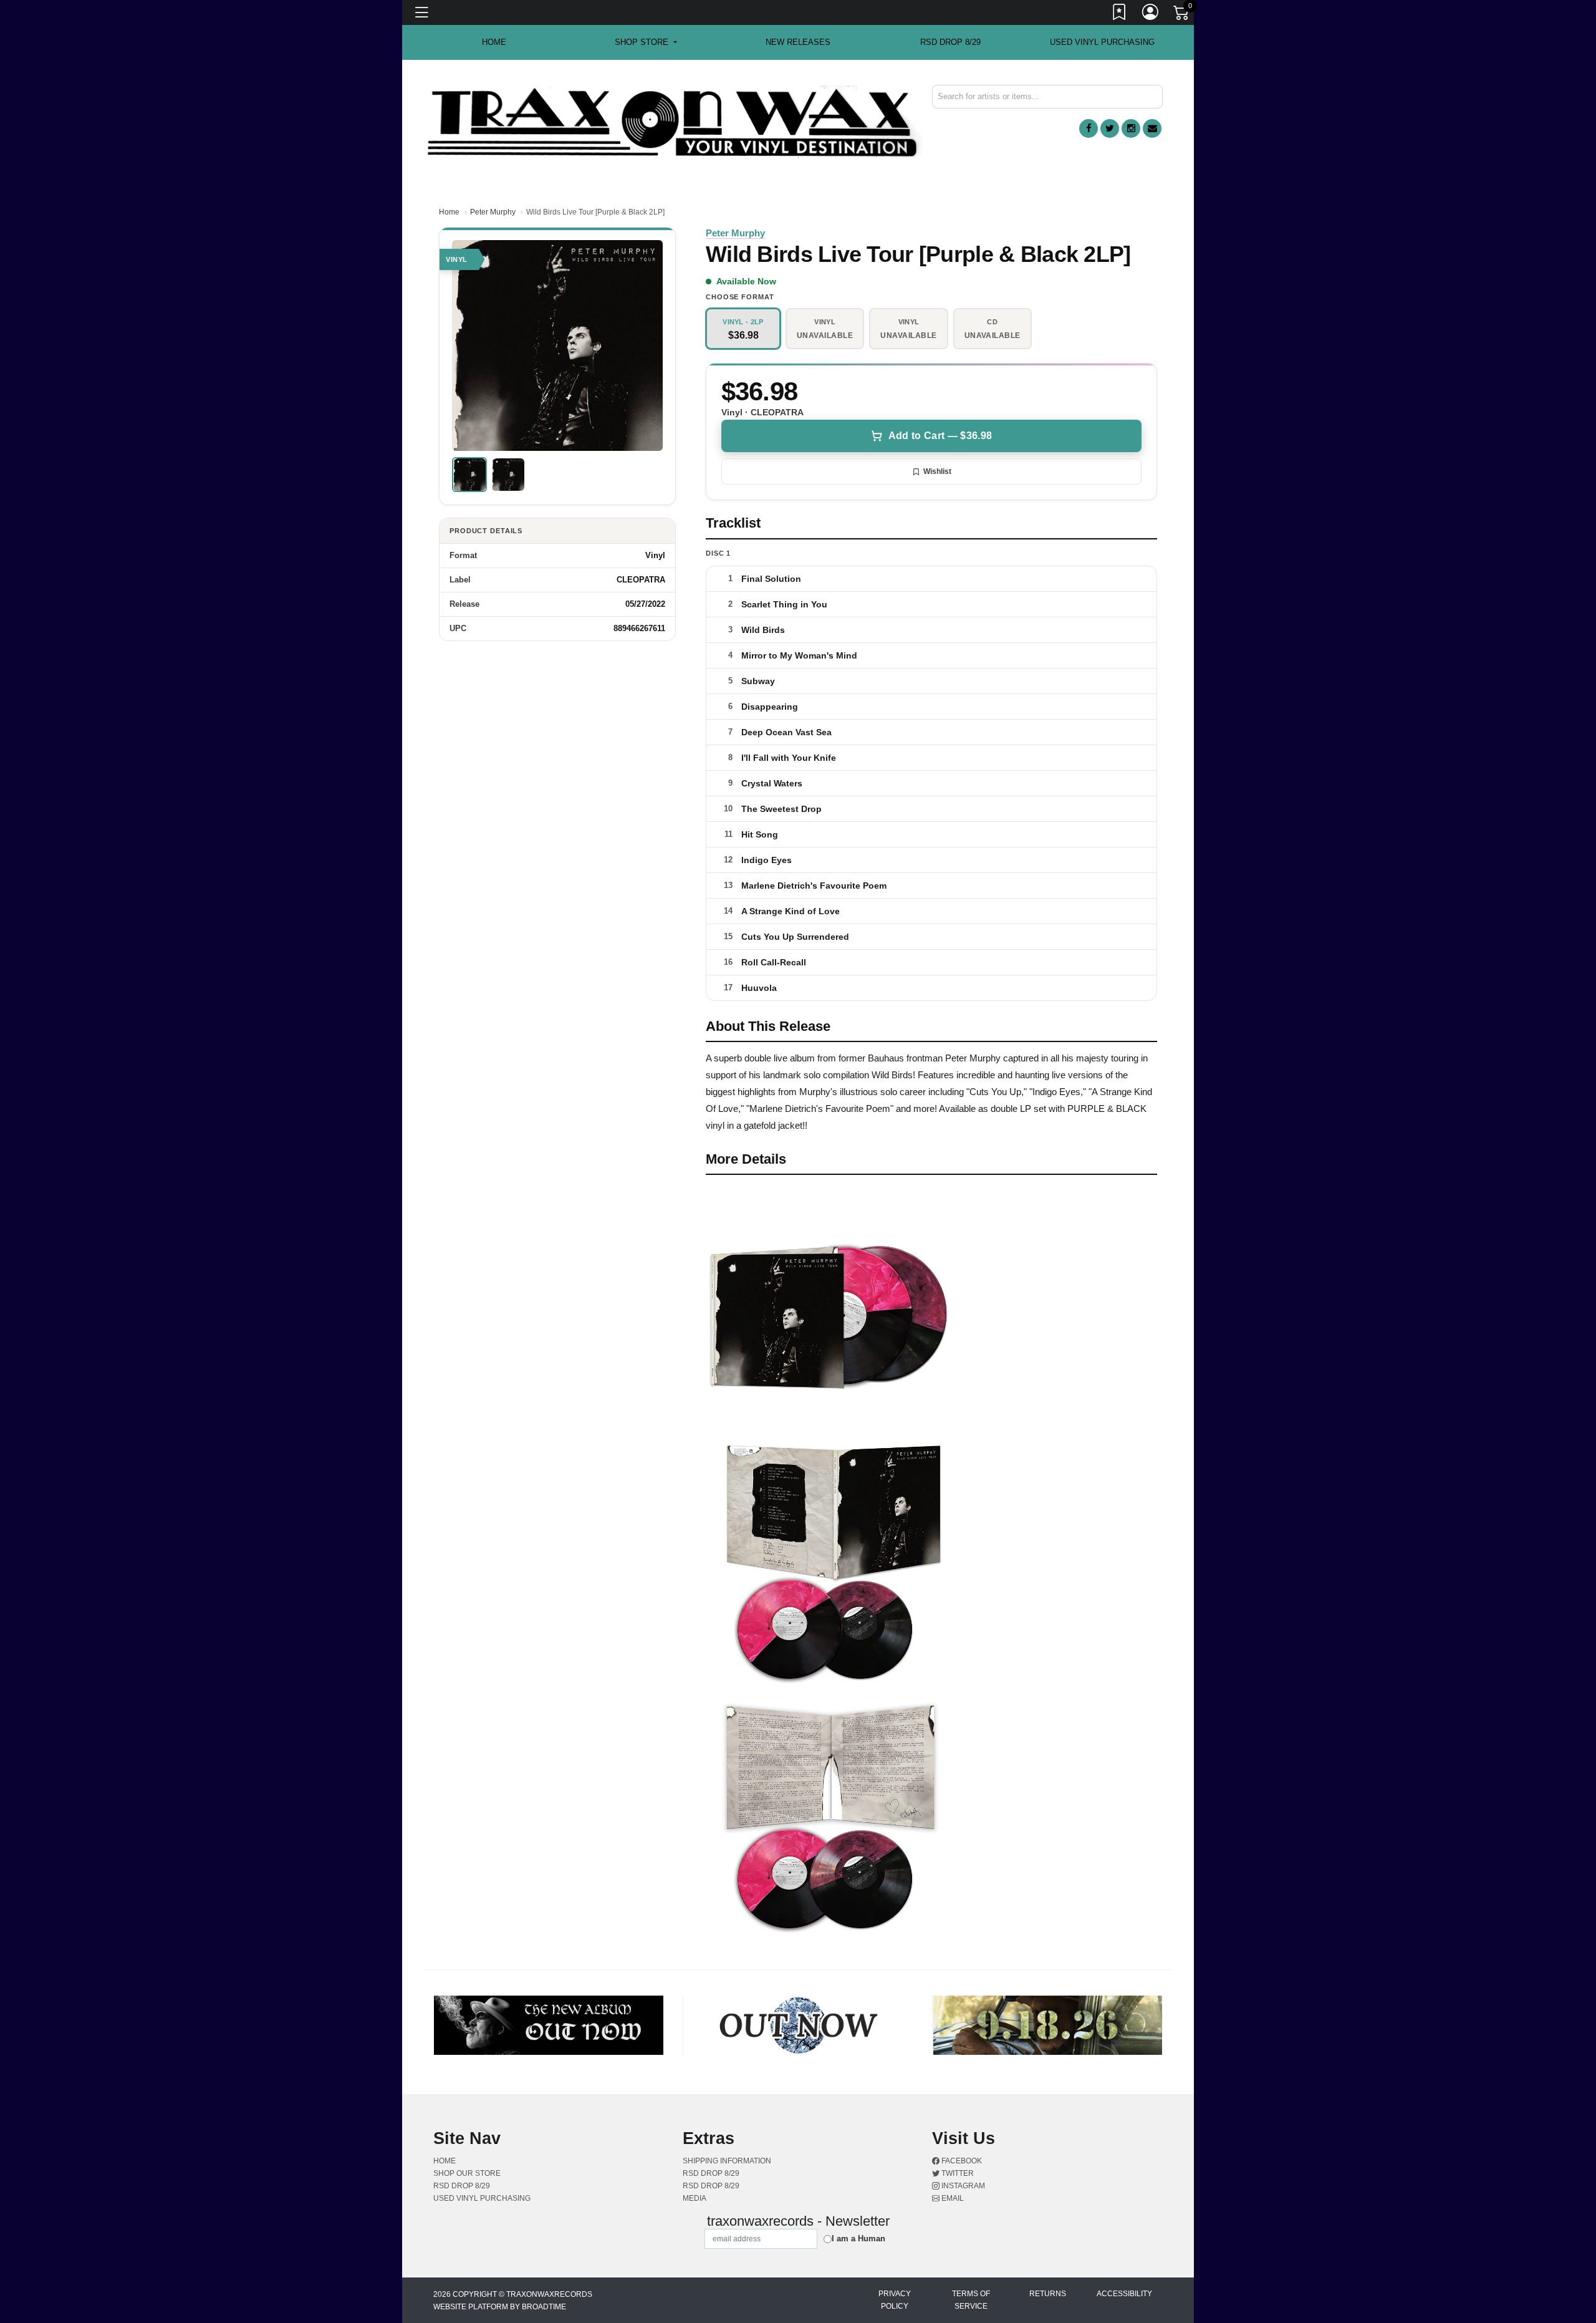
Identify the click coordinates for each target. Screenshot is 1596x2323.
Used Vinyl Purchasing (1102, 42)
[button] (646, 42)
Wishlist (937, 471)
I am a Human (858, 2238)
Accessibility (1124, 2294)
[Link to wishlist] (1120, 14)
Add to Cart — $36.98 (940, 436)
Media (695, 2198)
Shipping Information (727, 2161)
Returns (1048, 2294)
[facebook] (1089, 128)
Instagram (962, 2186)
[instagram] (1131, 128)
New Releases (798, 42)
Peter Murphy (493, 212)
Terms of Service (971, 2300)
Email (952, 2198)
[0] (1182, 15)
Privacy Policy (895, 2300)
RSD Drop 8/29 (950, 42)
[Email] (1152, 128)
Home (449, 212)
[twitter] (1110, 128)
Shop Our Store (467, 2173)
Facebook (961, 2161)
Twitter (957, 2173)
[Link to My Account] (1151, 14)
